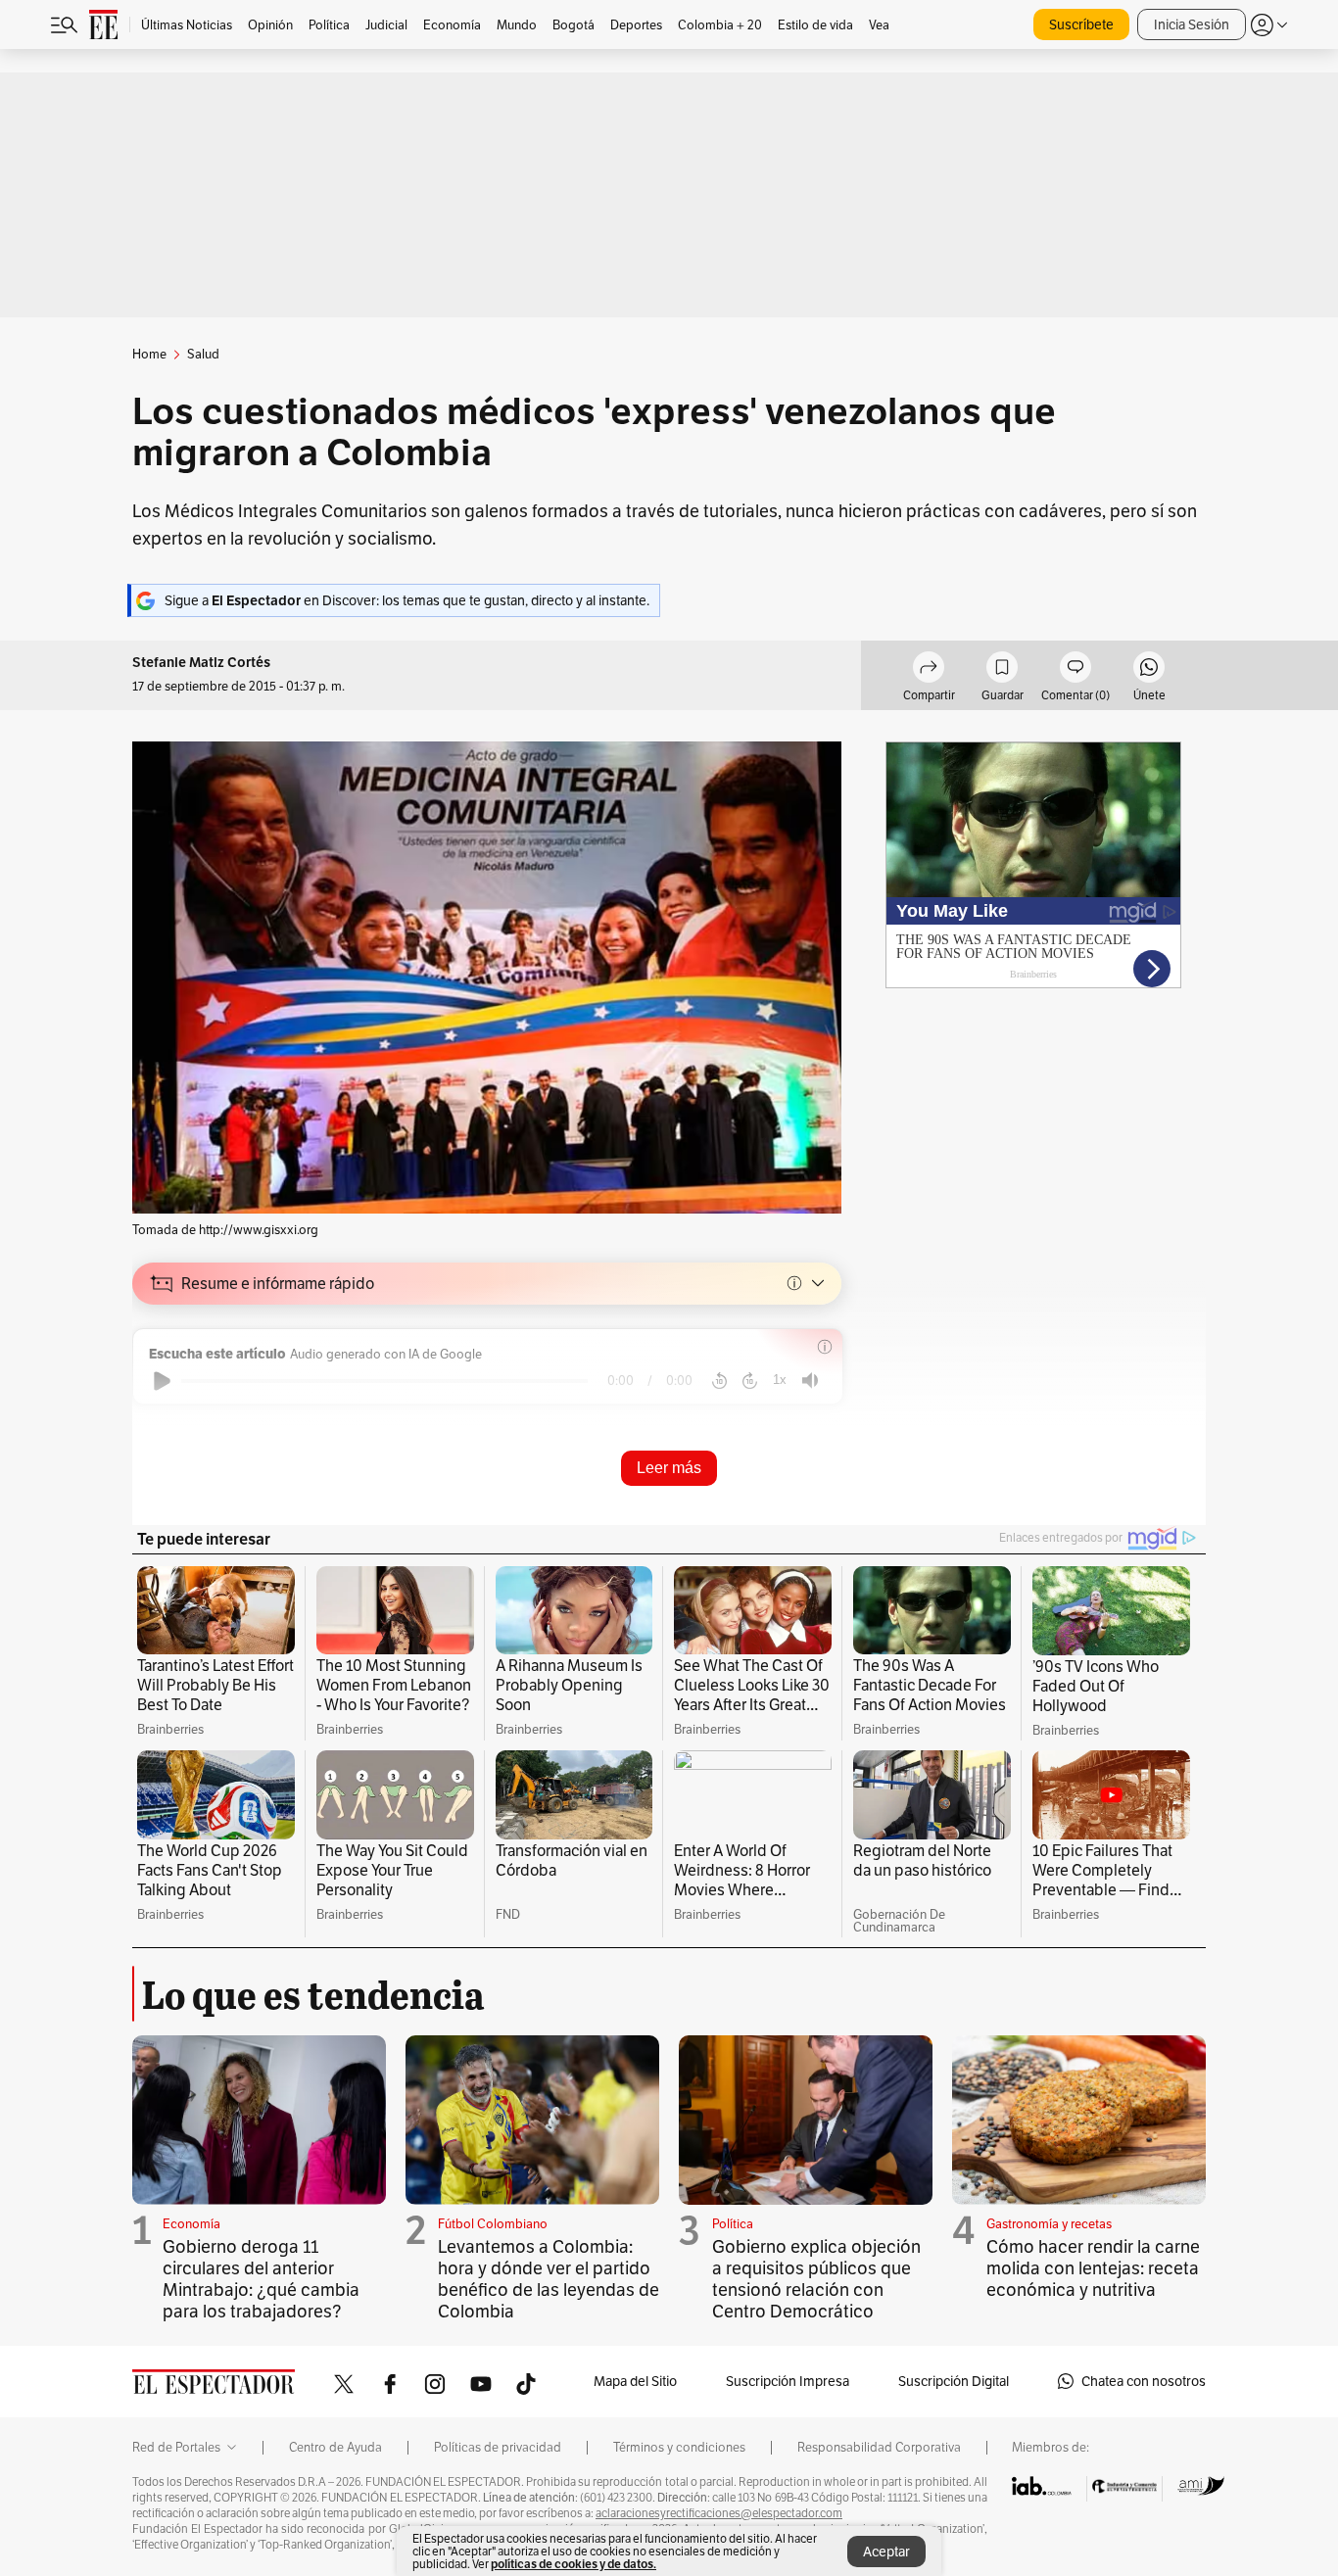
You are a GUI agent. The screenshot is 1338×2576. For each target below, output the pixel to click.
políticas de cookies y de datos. (573, 2564)
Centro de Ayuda (335, 2448)
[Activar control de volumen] (810, 1381)
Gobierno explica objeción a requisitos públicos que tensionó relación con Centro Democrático (816, 2279)
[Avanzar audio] (750, 1381)
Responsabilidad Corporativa (879, 2448)
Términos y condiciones (679, 2448)
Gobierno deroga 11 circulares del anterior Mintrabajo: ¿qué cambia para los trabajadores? (261, 2279)
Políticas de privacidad (498, 2448)
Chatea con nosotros (1144, 2381)
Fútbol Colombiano (493, 2224)
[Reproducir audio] (162, 1381)
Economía (191, 2224)
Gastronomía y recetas (1049, 2224)
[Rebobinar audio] (719, 1381)
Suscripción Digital (954, 2381)
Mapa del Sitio (635, 2381)
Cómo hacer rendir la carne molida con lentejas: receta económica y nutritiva (1093, 2268)
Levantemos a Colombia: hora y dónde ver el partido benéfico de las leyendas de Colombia (549, 2279)
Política (733, 2224)
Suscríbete (1081, 24)
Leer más (669, 1468)
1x (780, 1380)
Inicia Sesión (1192, 24)
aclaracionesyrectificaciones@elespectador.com (719, 2513)
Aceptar (886, 2552)
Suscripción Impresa (788, 2381)
